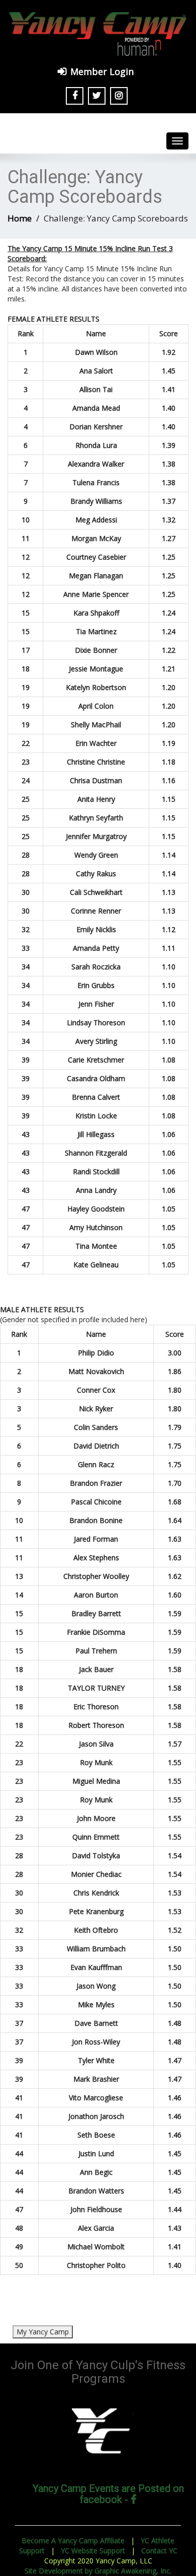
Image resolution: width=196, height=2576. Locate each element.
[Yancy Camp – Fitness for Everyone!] (98, 33)
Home (20, 218)
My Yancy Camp (43, 2332)
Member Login (102, 71)
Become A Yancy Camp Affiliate (73, 2541)
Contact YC (159, 2551)
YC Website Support (93, 2551)
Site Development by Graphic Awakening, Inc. (98, 2571)
